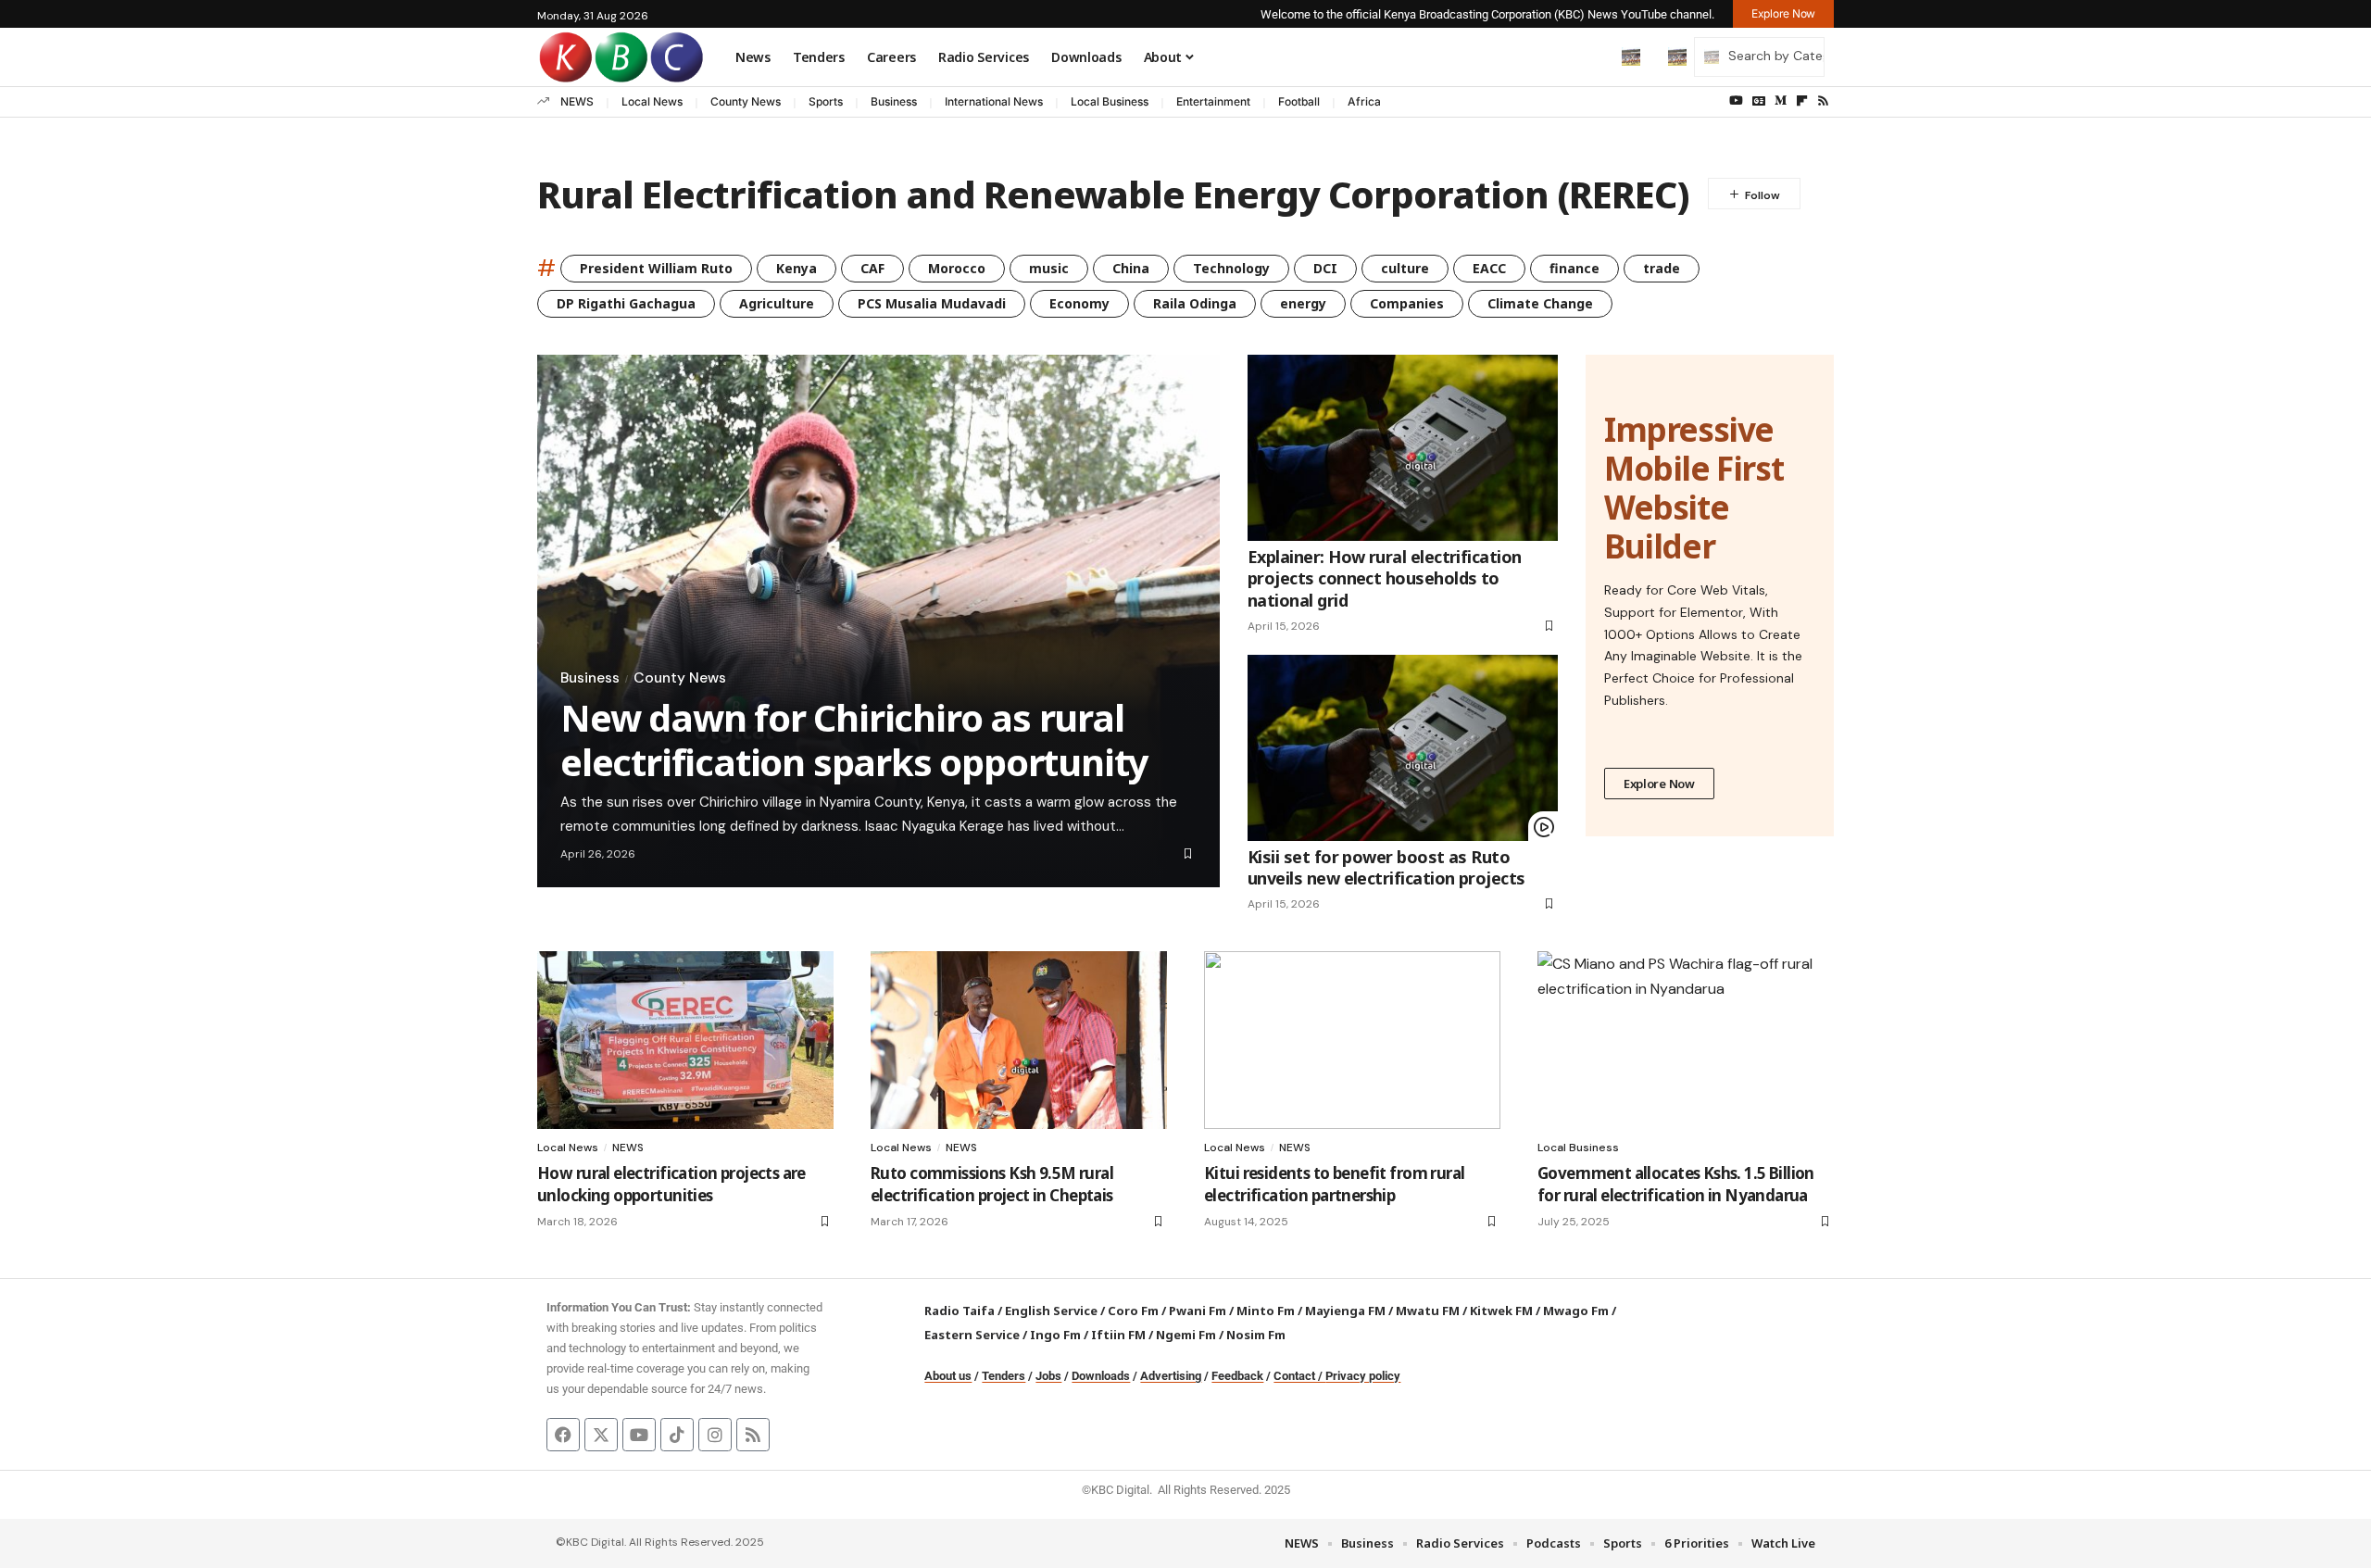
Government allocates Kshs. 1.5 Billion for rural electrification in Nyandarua (1676, 1184)
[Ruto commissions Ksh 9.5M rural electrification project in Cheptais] (1019, 1040)
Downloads (1101, 1376)
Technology (1231, 268)
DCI (1325, 268)
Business (894, 101)
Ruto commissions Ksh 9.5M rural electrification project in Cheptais (992, 1184)
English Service (1051, 1311)
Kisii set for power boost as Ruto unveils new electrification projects (1386, 867)
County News (746, 101)
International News (994, 101)
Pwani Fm (1198, 1311)
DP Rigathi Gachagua (626, 303)
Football (1299, 101)
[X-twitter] (601, 1435)
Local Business (1110, 101)
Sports (826, 101)
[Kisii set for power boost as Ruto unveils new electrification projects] (1403, 748)
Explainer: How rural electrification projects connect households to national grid (1385, 578)
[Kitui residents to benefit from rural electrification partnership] (1352, 1040)
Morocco (957, 268)
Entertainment (1213, 101)
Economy (1079, 303)
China (1131, 268)
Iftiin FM (1118, 1335)
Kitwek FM (1501, 1311)
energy (1303, 303)
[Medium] (1781, 101)
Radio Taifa (960, 1311)
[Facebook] (563, 1435)
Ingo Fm (1055, 1335)
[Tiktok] (677, 1435)
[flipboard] (1802, 101)
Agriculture (777, 303)
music (1049, 268)
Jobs (1048, 1376)
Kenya (797, 268)
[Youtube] (639, 1435)
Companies (1407, 303)
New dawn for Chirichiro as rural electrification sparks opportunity (854, 740)
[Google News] (1759, 101)
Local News (652, 101)
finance (1574, 268)
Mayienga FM (1345, 1311)
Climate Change (1540, 303)
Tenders (1004, 1376)
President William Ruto (656, 268)
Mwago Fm (1576, 1311)
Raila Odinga (1195, 303)
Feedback (1237, 1376)
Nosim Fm (1254, 1335)
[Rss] (1823, 101)
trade (1662, 268)
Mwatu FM (1428, 1311)
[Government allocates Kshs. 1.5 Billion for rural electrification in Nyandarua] (1686, 1040)
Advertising (1171, 1376)
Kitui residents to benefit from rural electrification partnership (1334, 1184)
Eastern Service (972, 1335)
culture (1405, 268)
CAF (872, 268)
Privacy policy (1363, 1376)
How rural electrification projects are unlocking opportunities (671, 1184)
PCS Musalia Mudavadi (932, 303)
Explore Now (1659, 784)
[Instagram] (715, 1435)
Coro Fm (1133, 1311)
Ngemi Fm (1186, 1335)
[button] (1592, 56)
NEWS (577, 101)
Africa (1364, 101)
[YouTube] (1736, 101)
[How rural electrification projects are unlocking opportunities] (685, 1040)
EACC (1489, 268)
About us (948, 1376)
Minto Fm (1266, 1311)
